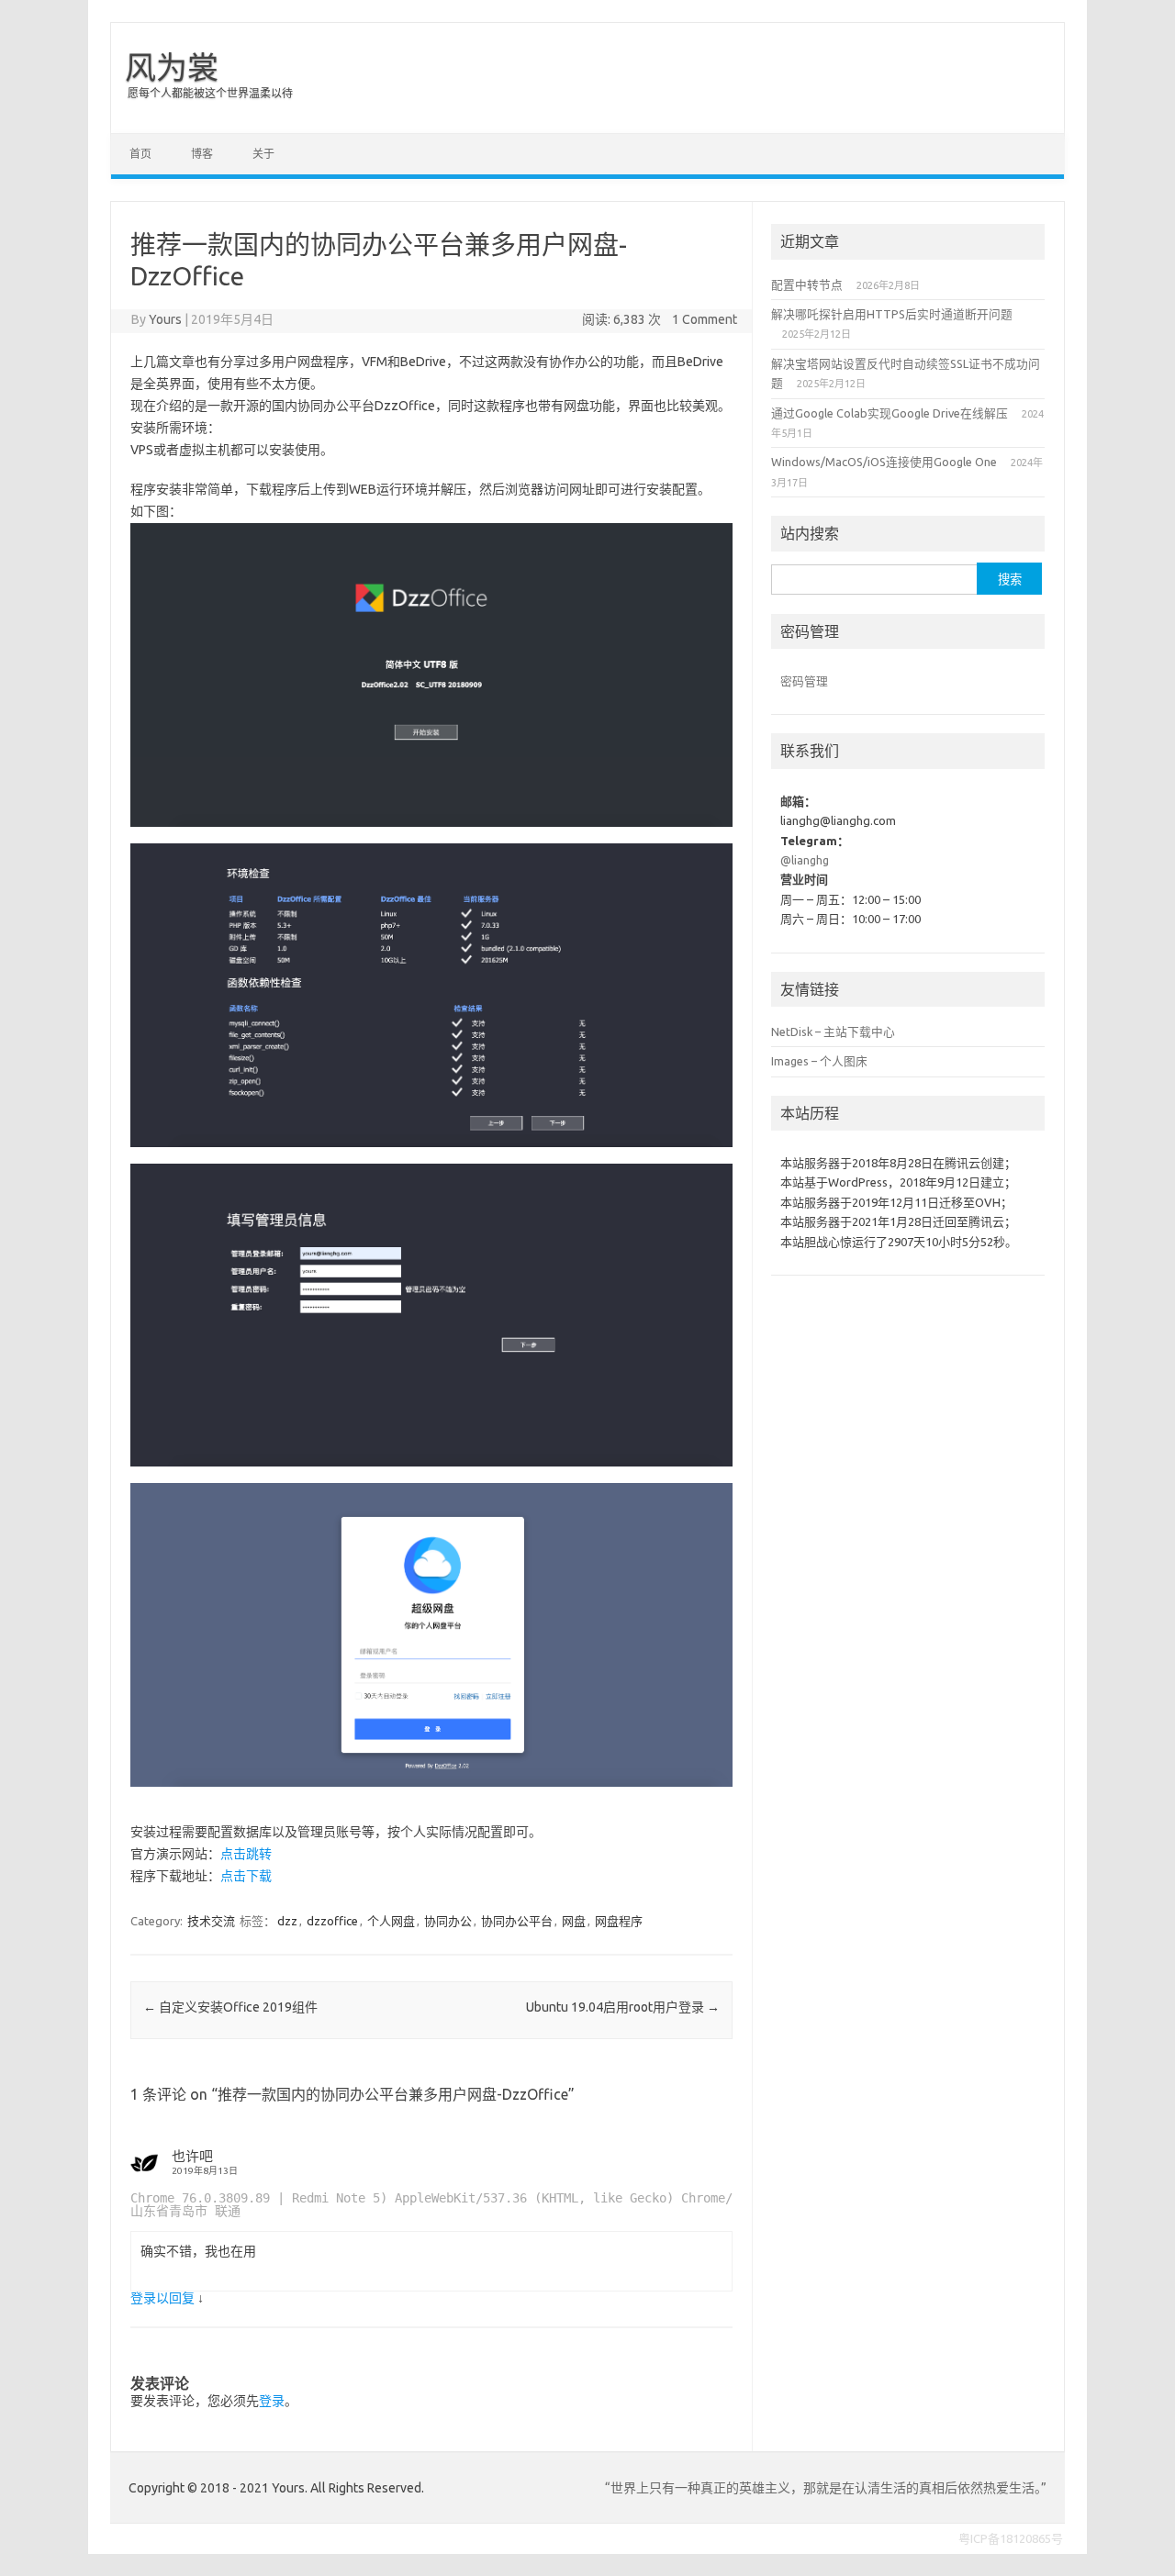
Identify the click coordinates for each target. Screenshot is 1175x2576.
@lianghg (805, 860)
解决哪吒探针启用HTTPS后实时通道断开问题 (892, 314)
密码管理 (804, 681)
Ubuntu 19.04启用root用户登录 (623, 2007)
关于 (263, 154)
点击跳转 (246, 1854)
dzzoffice (332, 1921)
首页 (140, 154)
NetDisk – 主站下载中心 (833, 1032)
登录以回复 (162, 2298)
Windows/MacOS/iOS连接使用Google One (884, 462)
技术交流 (211, 1921)
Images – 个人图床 (819, 1061)
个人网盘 (391, 1921)
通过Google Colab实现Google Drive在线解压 (890, 413)
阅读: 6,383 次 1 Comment (660, 319)
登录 (272, 2401)
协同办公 (448, 1921)
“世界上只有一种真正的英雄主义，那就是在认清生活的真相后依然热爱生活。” (826, 2488)
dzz (287, 1921)
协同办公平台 (517, 1921)
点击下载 (246, 1876)
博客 (202, 154)
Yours (165, 319)
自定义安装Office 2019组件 (230, 2007)
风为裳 (172, 67)
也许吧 (192, 2156)
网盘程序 (619, 1921)
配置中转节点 (807, 284)
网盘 (574, 1921)
